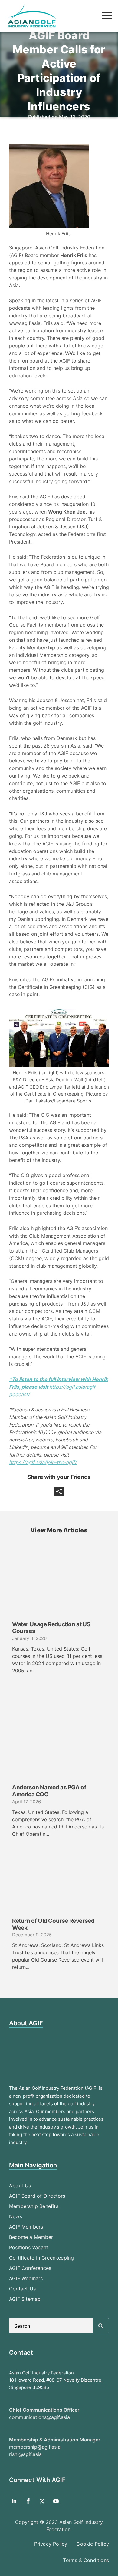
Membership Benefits (34, 2206)
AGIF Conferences (30, 2268)
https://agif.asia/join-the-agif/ (43, 1462)
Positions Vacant (29, 2247)
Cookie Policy (93, 2544)
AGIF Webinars (26, 2278)
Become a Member (31, 2237)
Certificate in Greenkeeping (41, 2258)
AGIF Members (26, 2227)
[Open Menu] (107, 16)
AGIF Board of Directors (37, 2196)
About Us (20, 2186)
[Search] (101, 2326)
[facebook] (28, 2501)
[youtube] (56, 2501)
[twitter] (42, 2501)
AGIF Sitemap (25, 2299)
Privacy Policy (51, 2544)
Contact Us (22, 2289)
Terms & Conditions (86, 2560)
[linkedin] (14, 2501)
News (16, 2216)
